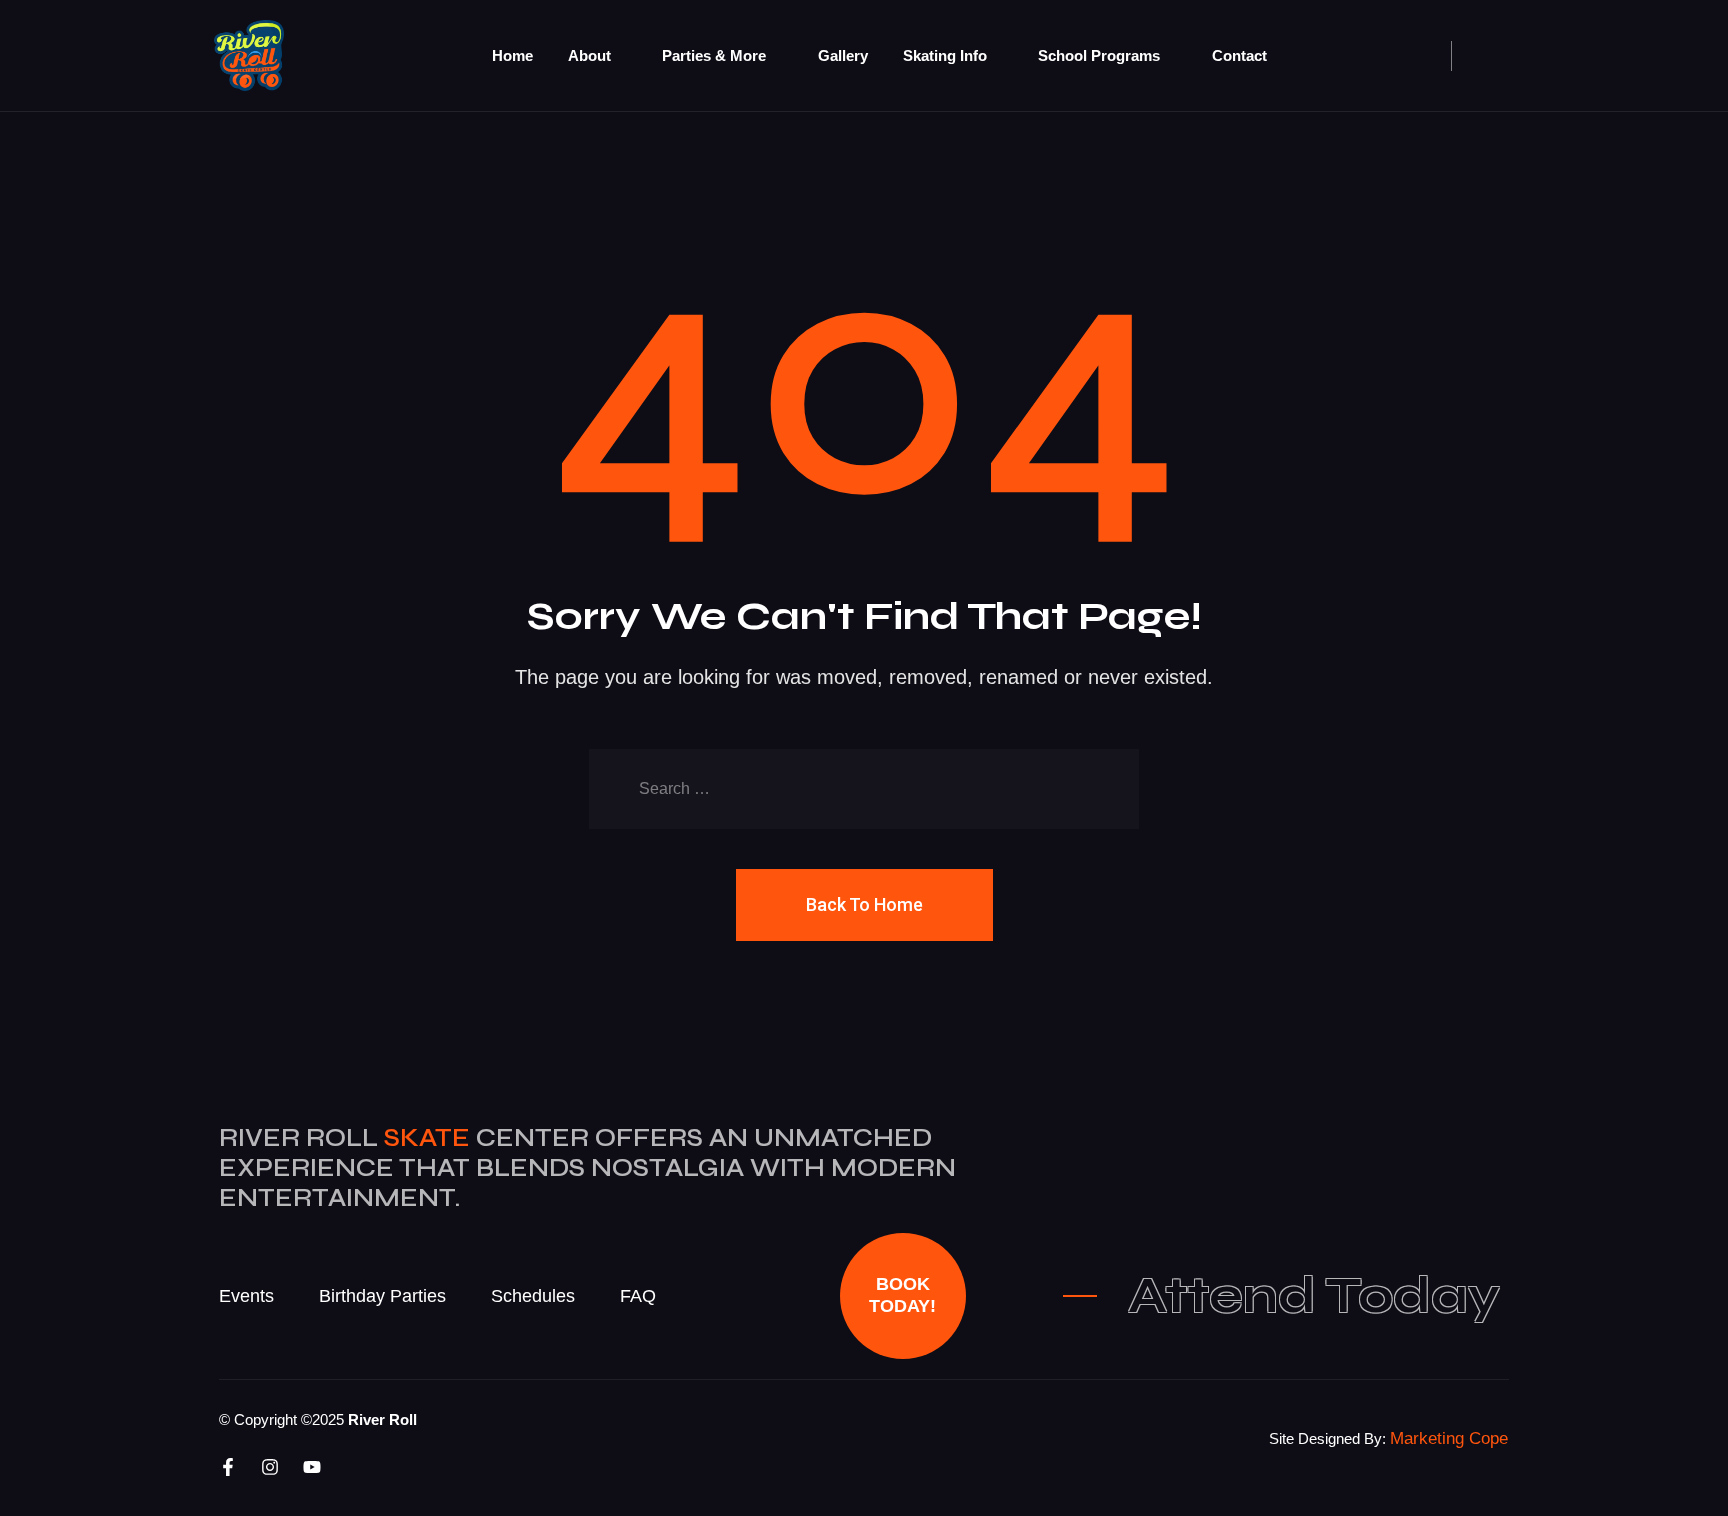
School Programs (1099, 55)
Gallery (843, 55)
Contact (1239, 55)
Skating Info (945, 55)
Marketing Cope (1449, 1438)
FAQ (638, 1296)
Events (246, 1296)
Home (512, 55)
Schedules (533, 1296)
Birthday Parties (382, 1296)
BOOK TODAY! (902, 1295)
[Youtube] (312, 1467)
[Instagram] (270, 1467)
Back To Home (864, 904)
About (589, 55)
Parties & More (714, 55)
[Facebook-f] (228, 1467)
